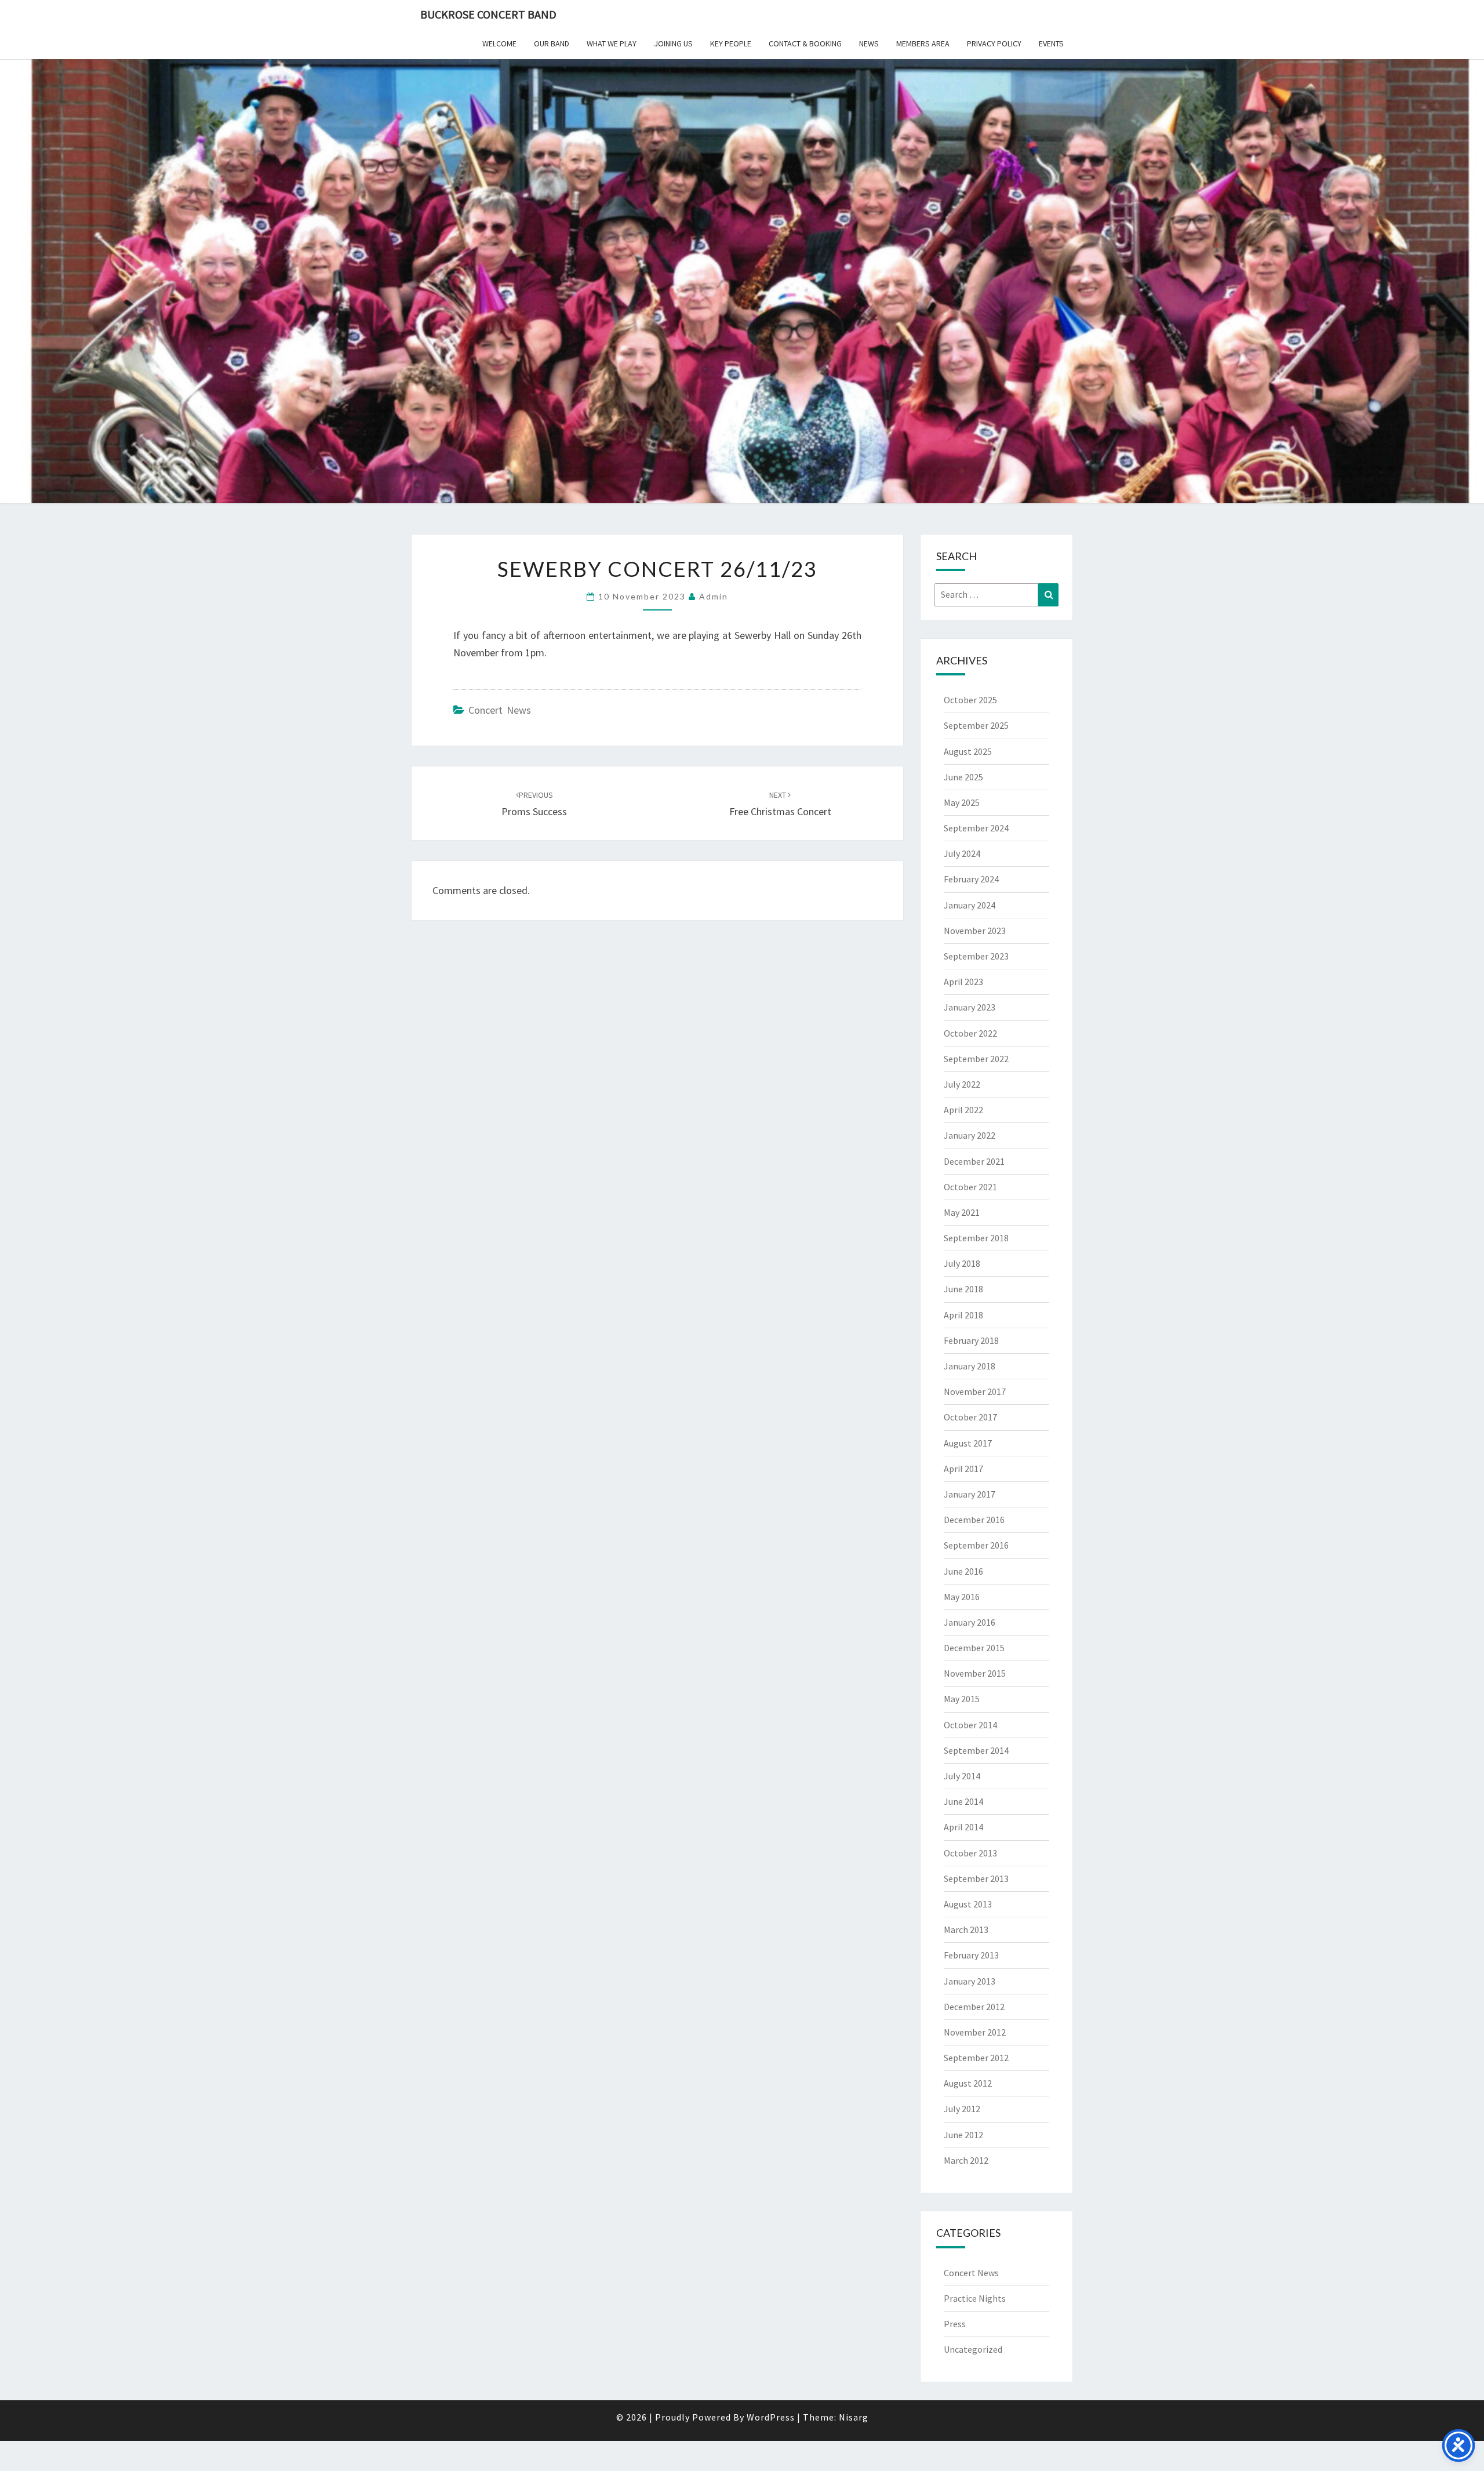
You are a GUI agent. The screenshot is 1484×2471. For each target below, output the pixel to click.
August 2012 (968, 2083)
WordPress (771, 2417)
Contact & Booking (805, 43)
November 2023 (975, 931)
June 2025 (963, 777)
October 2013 (970, 1853)
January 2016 (970, 1622)
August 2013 (968, 1904)
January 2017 (970, 1494)
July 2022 (962, 1084)
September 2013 (976, 1878)
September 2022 (976, 1059)
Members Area (923, 43)
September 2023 (976, 956)
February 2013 (971, 1955)
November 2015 (975, 1673)
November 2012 (975, 2032)
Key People (731, 43)
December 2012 (974, 2007)
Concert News (500, 710)
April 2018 (963, 1315)
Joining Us (673, 43)
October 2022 (970, 1033)
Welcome (499, 43)
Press (955, 2324)
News (869, 43)
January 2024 (970, 905)
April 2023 (963, 982)
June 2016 (963, 1571)
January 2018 (970, 1366)
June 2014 (963, 1801)
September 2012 (976, 2058)
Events (1051, 43)
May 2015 (962, 1699)
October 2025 (970, 700)
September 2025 (976, 725)
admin (714, 596)
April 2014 (963, 1827)
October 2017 (970, 1417)
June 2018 (963, 1289)
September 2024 (976, 828)
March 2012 (966, 2160)
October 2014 (970, 1725)
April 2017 (963, 1469)
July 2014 (962, 1776)
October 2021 (970, 1187)
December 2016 (974, 1520)
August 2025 (968, 751)
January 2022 (970, 1135)
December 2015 (974, 1648)
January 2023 (970, 1007)
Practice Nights (975, 2298)
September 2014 (976, 1750)
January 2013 (970, 1981)
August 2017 (968, 1443)
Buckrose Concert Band (488, 14)
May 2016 (962, 1597)
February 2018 (971, 1340)
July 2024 (962, 853)
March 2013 (966, 1929)
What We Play (612, 43)
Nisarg (854, 2417)
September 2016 (976, 1545)
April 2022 (963, 1110)
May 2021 (962, 1212)
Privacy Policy (994, 43)
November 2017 (975, 1391)
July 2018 (962, 1263)
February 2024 (971, 879)
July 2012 (962, 2109)
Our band (552, 43)
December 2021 (974, 1161)
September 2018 (976, 1238)
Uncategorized (973, 2349)
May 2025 (962, 802)
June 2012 (963, 2135)
